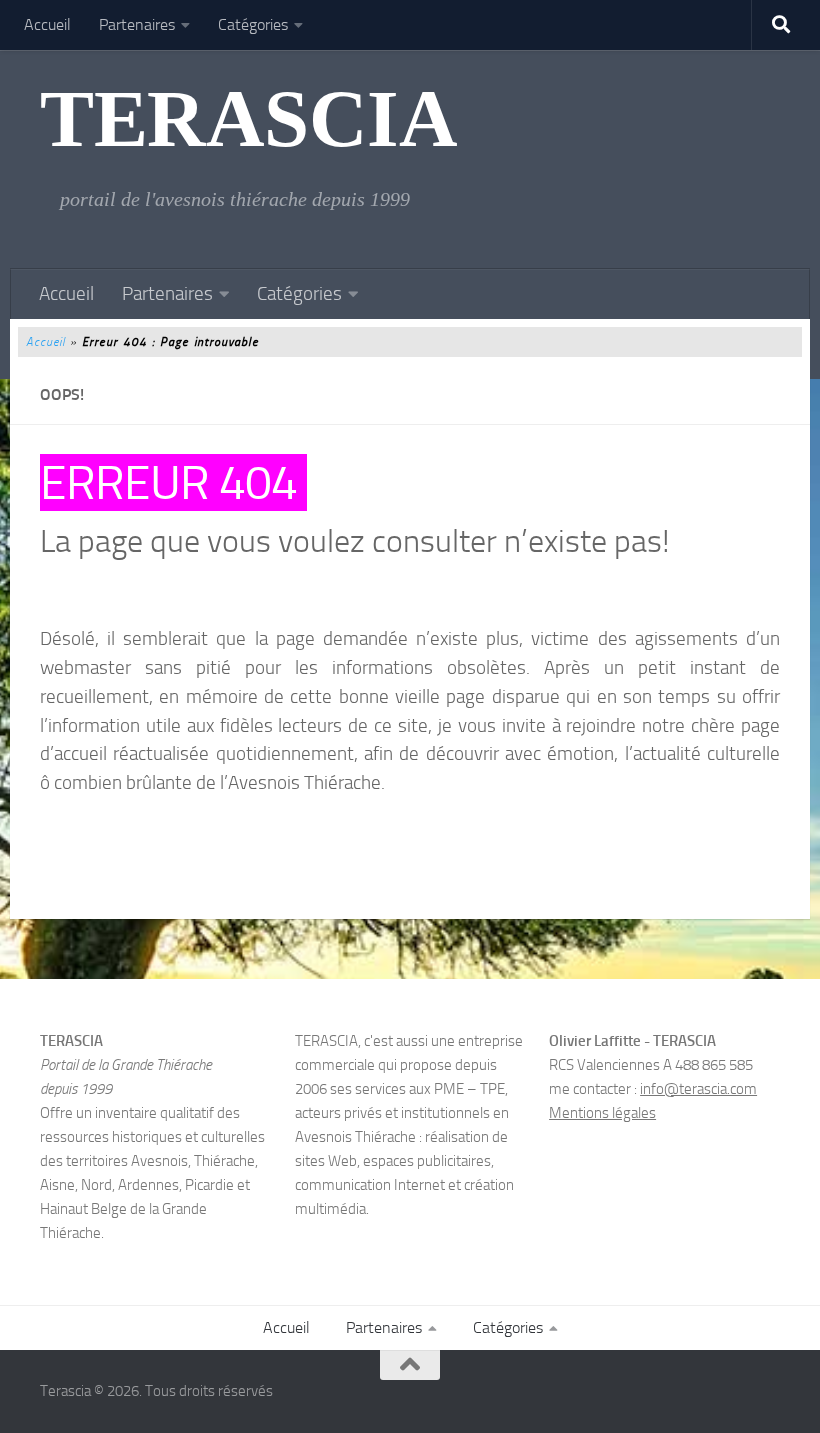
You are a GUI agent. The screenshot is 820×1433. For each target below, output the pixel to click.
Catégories (253, 24)
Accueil (47, 24)
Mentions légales (602, 1113)
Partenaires (137, 24)
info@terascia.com (698, 1089)
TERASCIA (248, 119)
